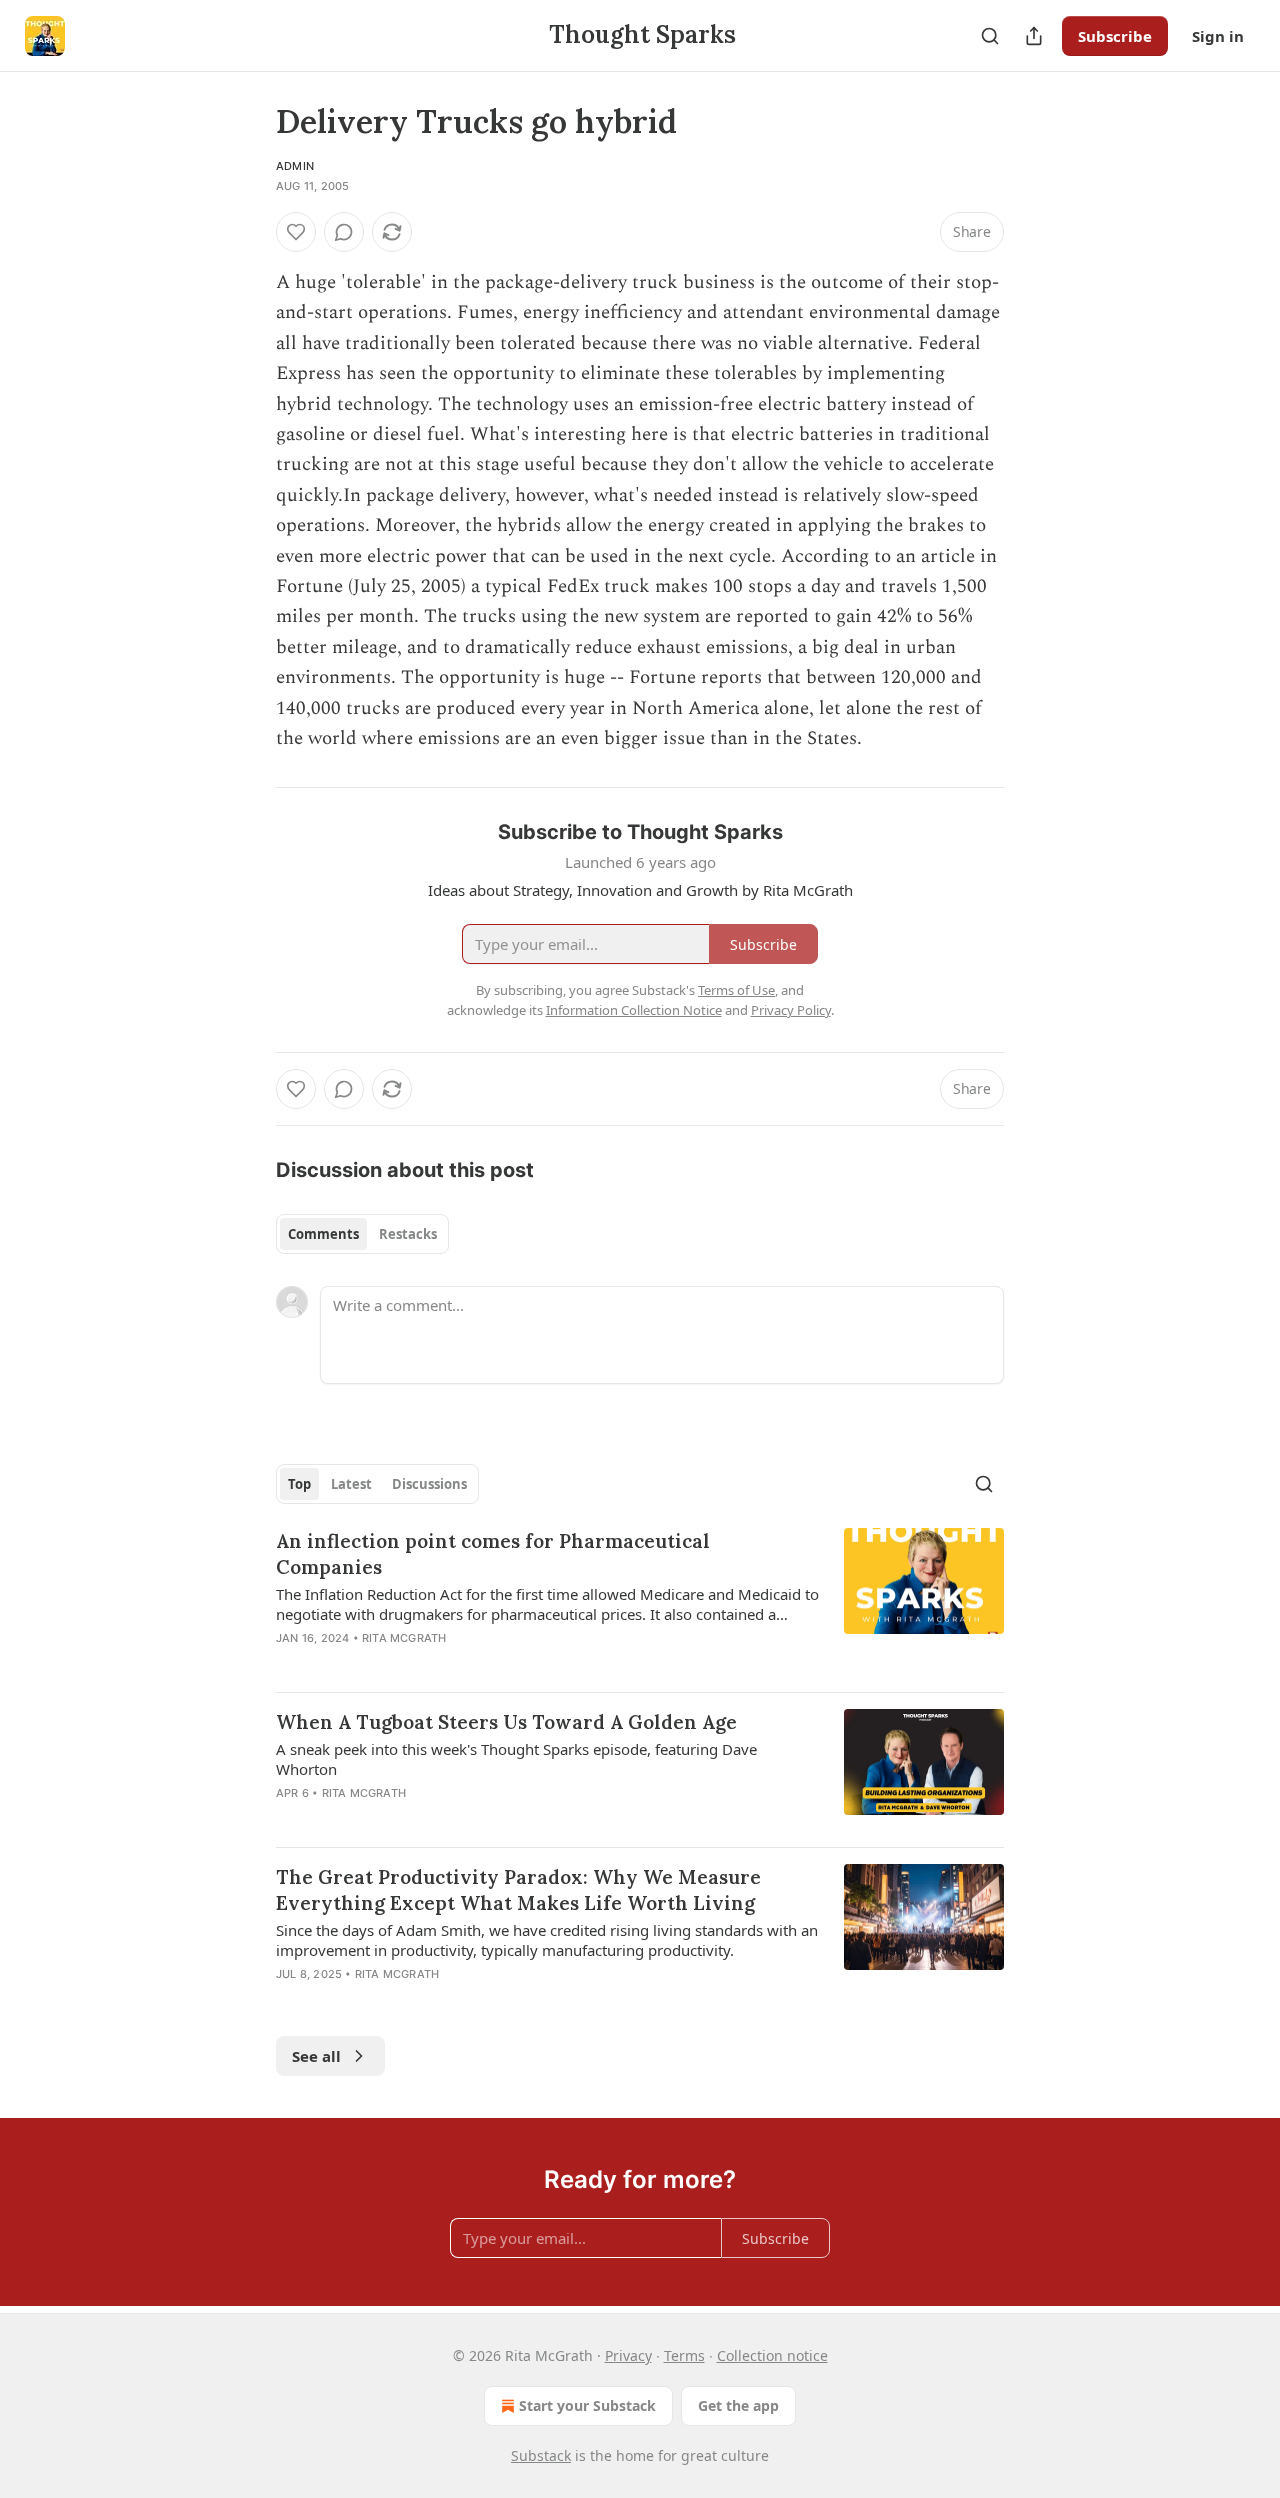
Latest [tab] (351, 1484)
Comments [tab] (323, 1234)
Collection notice (772, 2355)
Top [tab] (299, 1484)
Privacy (628, 2355)
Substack (541, 2455)
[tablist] (362, 1234)
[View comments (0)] (344, 232)
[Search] (990, 36)
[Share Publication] (1034, 36)
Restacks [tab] (408, 1234)
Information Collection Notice (634, 1010)
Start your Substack (587, 2405)
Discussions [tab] (429, 1484)
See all (316, 2056)
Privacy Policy (791, 1010)
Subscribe (1115, 36)
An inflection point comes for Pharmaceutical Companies (493, 1554)
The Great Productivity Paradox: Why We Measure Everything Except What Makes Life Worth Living (518, 1890)
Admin (295, 166)
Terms (684, 2355)
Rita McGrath (404, 1638)
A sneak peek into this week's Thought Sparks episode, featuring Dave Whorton (516, 1759)
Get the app (738, 2405)
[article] (640, 1602)
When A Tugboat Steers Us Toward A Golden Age (506, 1722)
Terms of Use (736, 990)
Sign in (1218, 36)
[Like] (296, 232)
